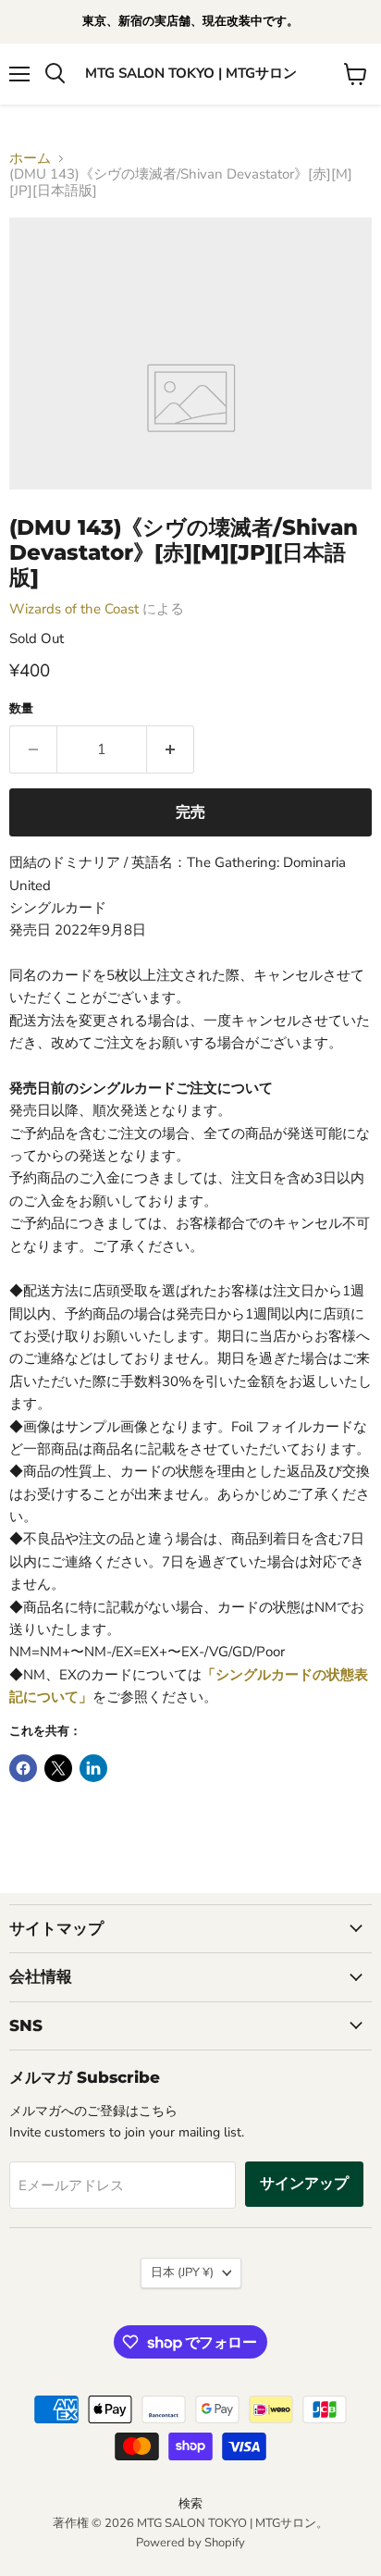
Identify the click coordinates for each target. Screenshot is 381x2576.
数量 (21, 709)
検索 (190, 2504)
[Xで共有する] (58, 1768)
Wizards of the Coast (74, 609)
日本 (182, 2273)
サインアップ (304, 2184)
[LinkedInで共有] (93, 1768)
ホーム (30, 159)
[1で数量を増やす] (171, 749)
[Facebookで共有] (23, 1768)
